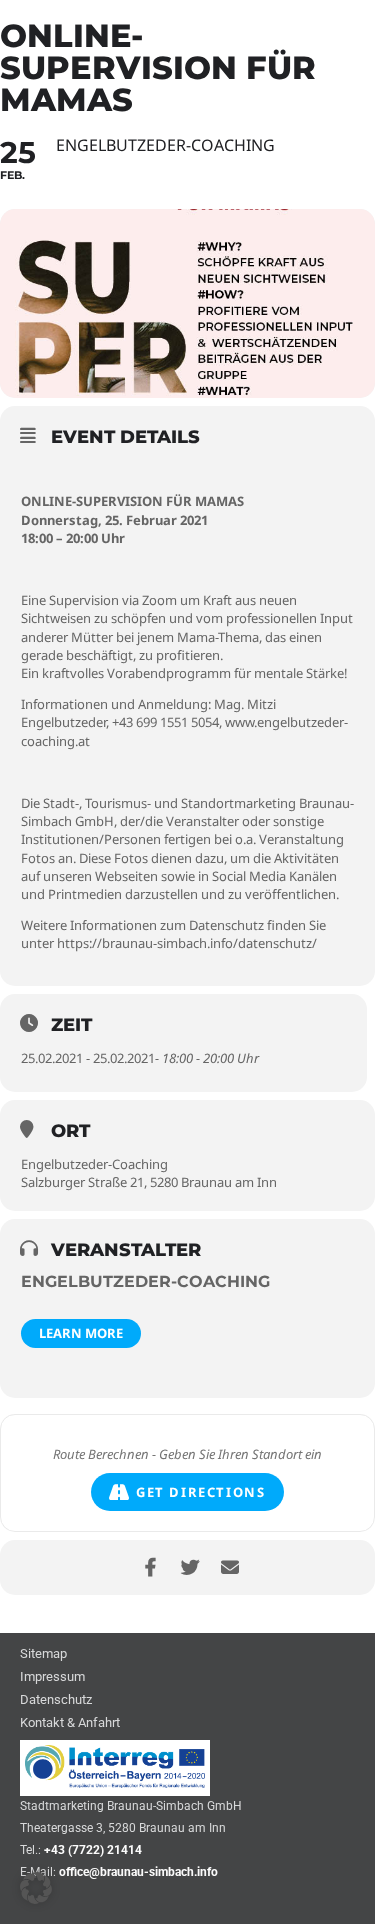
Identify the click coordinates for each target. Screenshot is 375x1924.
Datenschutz (56, 1700)
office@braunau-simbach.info (138, 1872)
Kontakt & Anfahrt (70, 1723)
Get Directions (200, 1492)
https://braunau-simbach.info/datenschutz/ (187, 943)
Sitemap (43, 1654)
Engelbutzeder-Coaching (145, 1281)
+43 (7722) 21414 (93, 1850)
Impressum (52, 1677)
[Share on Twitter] (190, 1567)
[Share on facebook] (150, 1567)
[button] (36, 1888)
